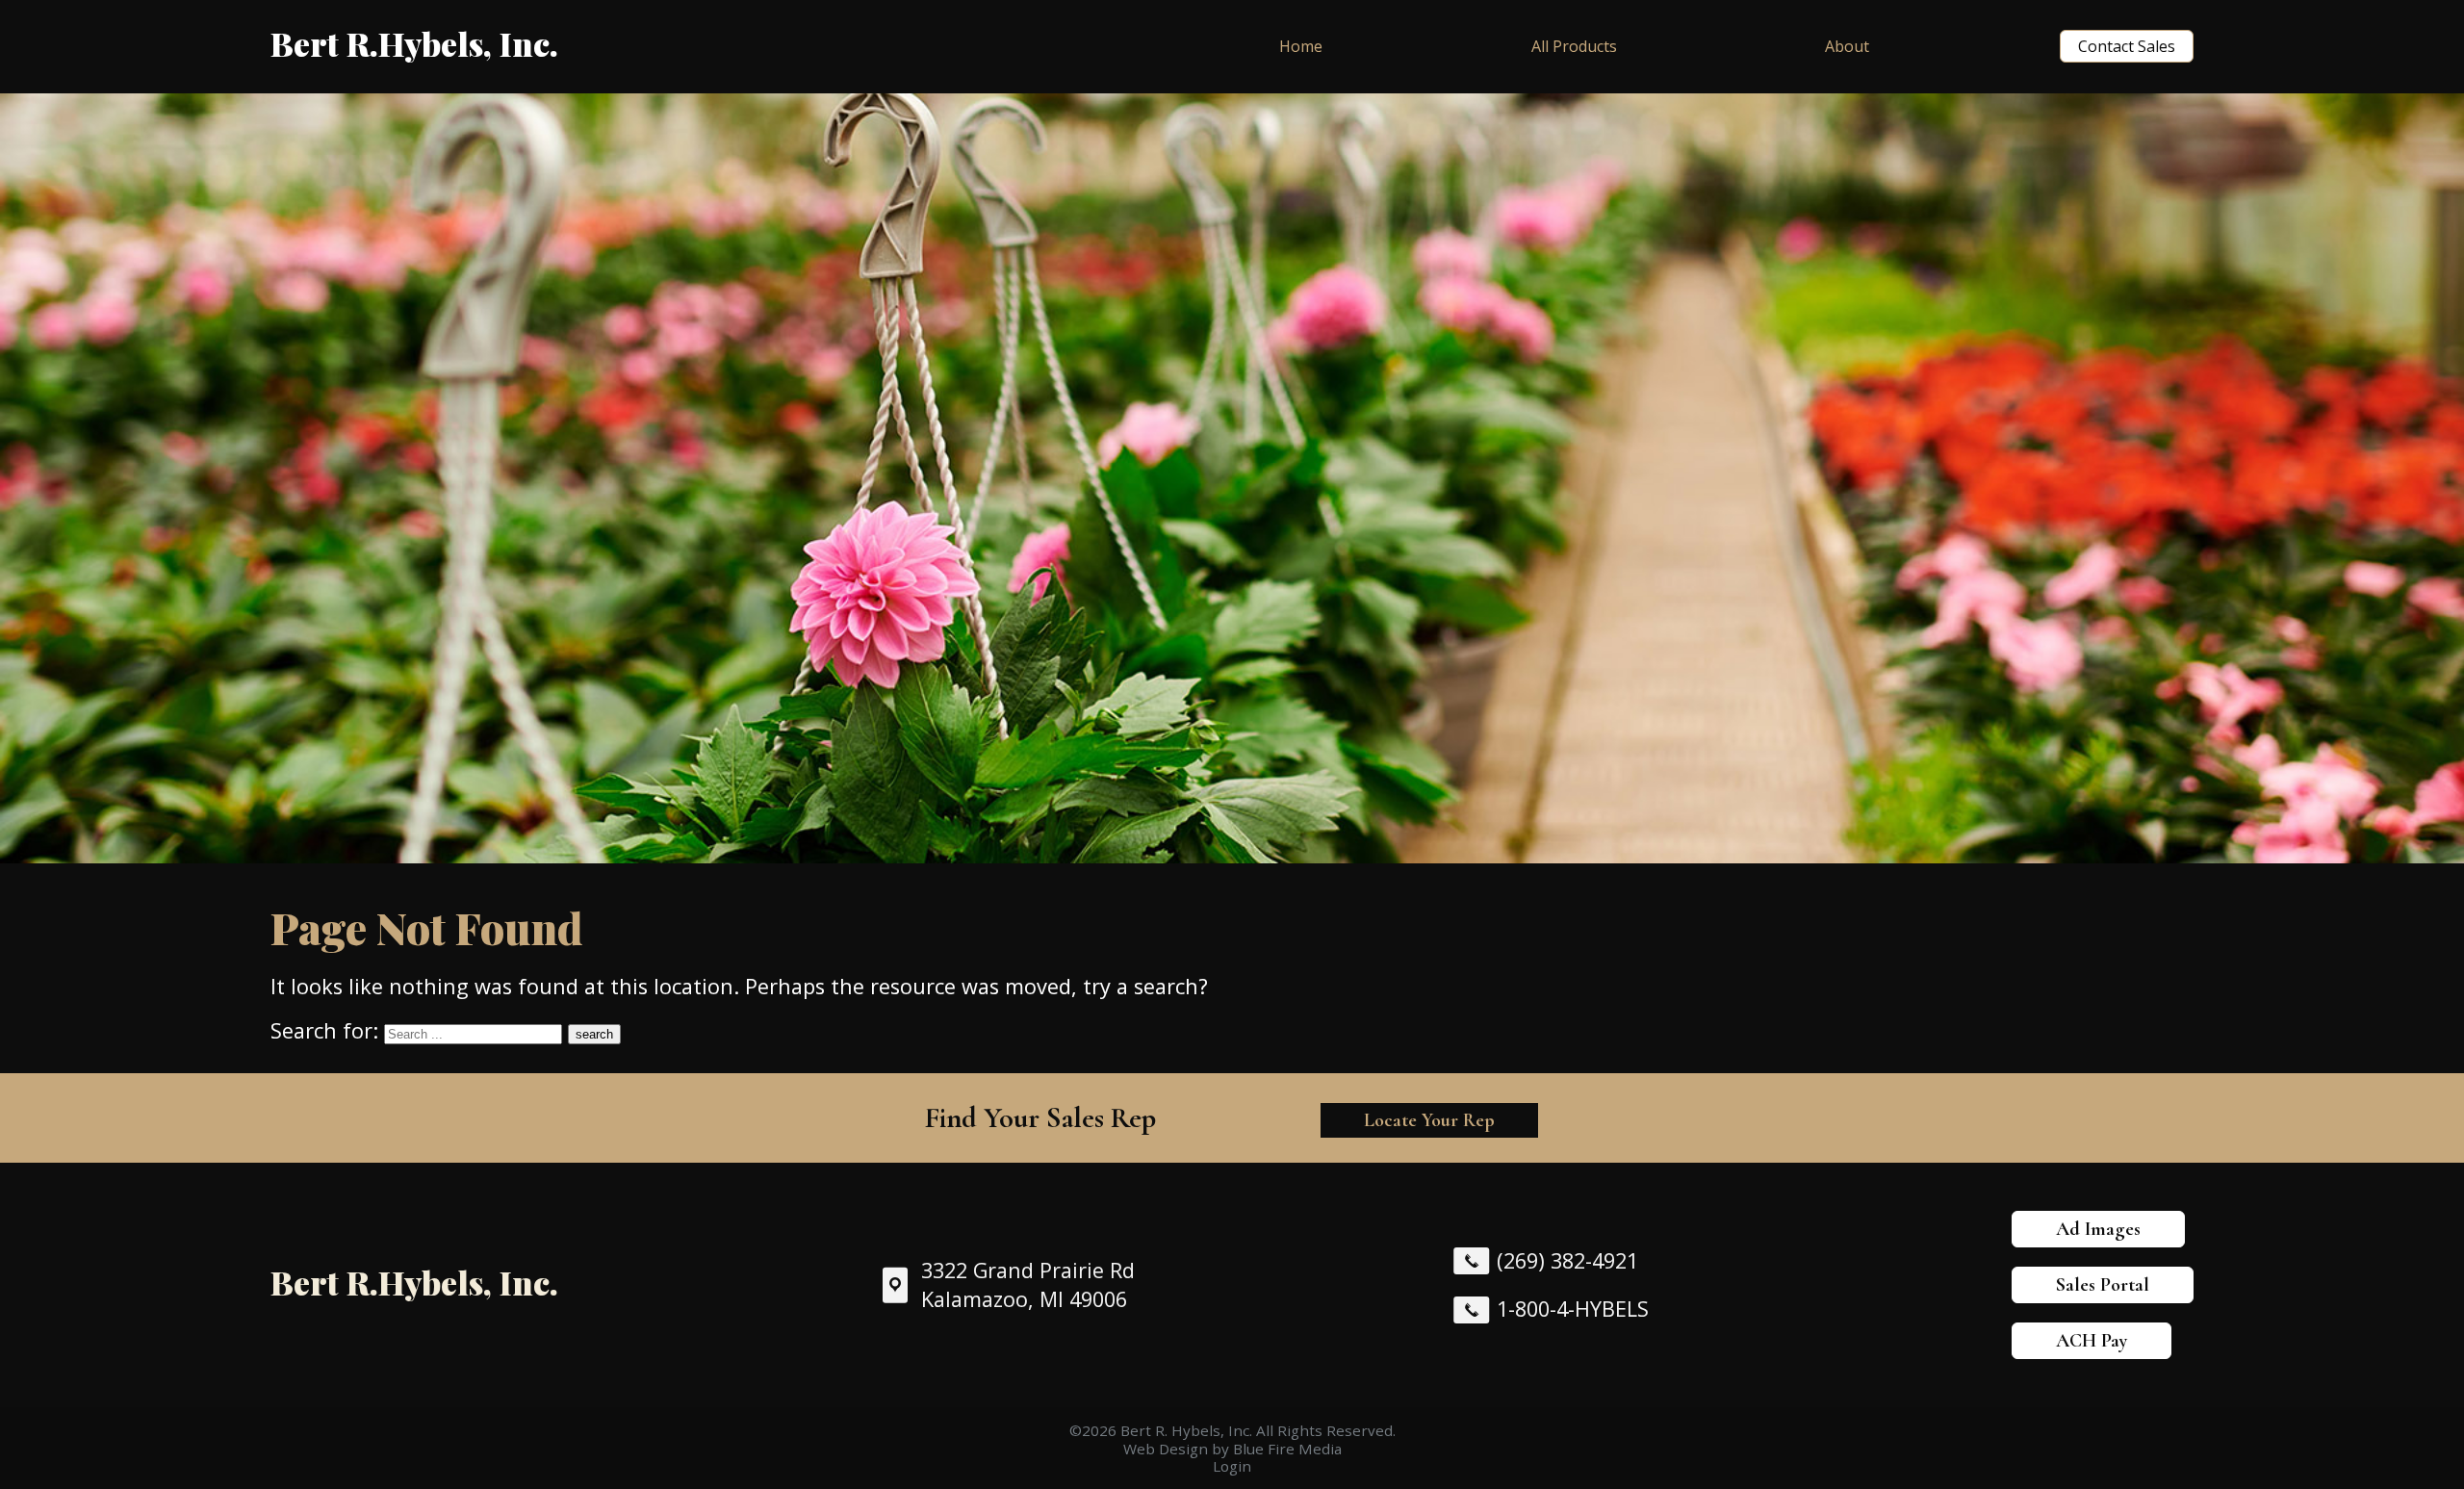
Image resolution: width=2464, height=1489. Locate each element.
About (1847, 46)
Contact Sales (2127, 46)
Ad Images (2098, 1229)
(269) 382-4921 (1567, 1260)
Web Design (1166, 1449)
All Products (1574, 46)
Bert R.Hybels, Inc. (414, 43)
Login (1232, 1466)
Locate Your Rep (1429, 1120)
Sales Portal (2103, 1285)
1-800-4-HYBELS (1573, 1309)
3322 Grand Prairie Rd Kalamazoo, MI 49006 (1028, 1285)
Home (1301, 46)
